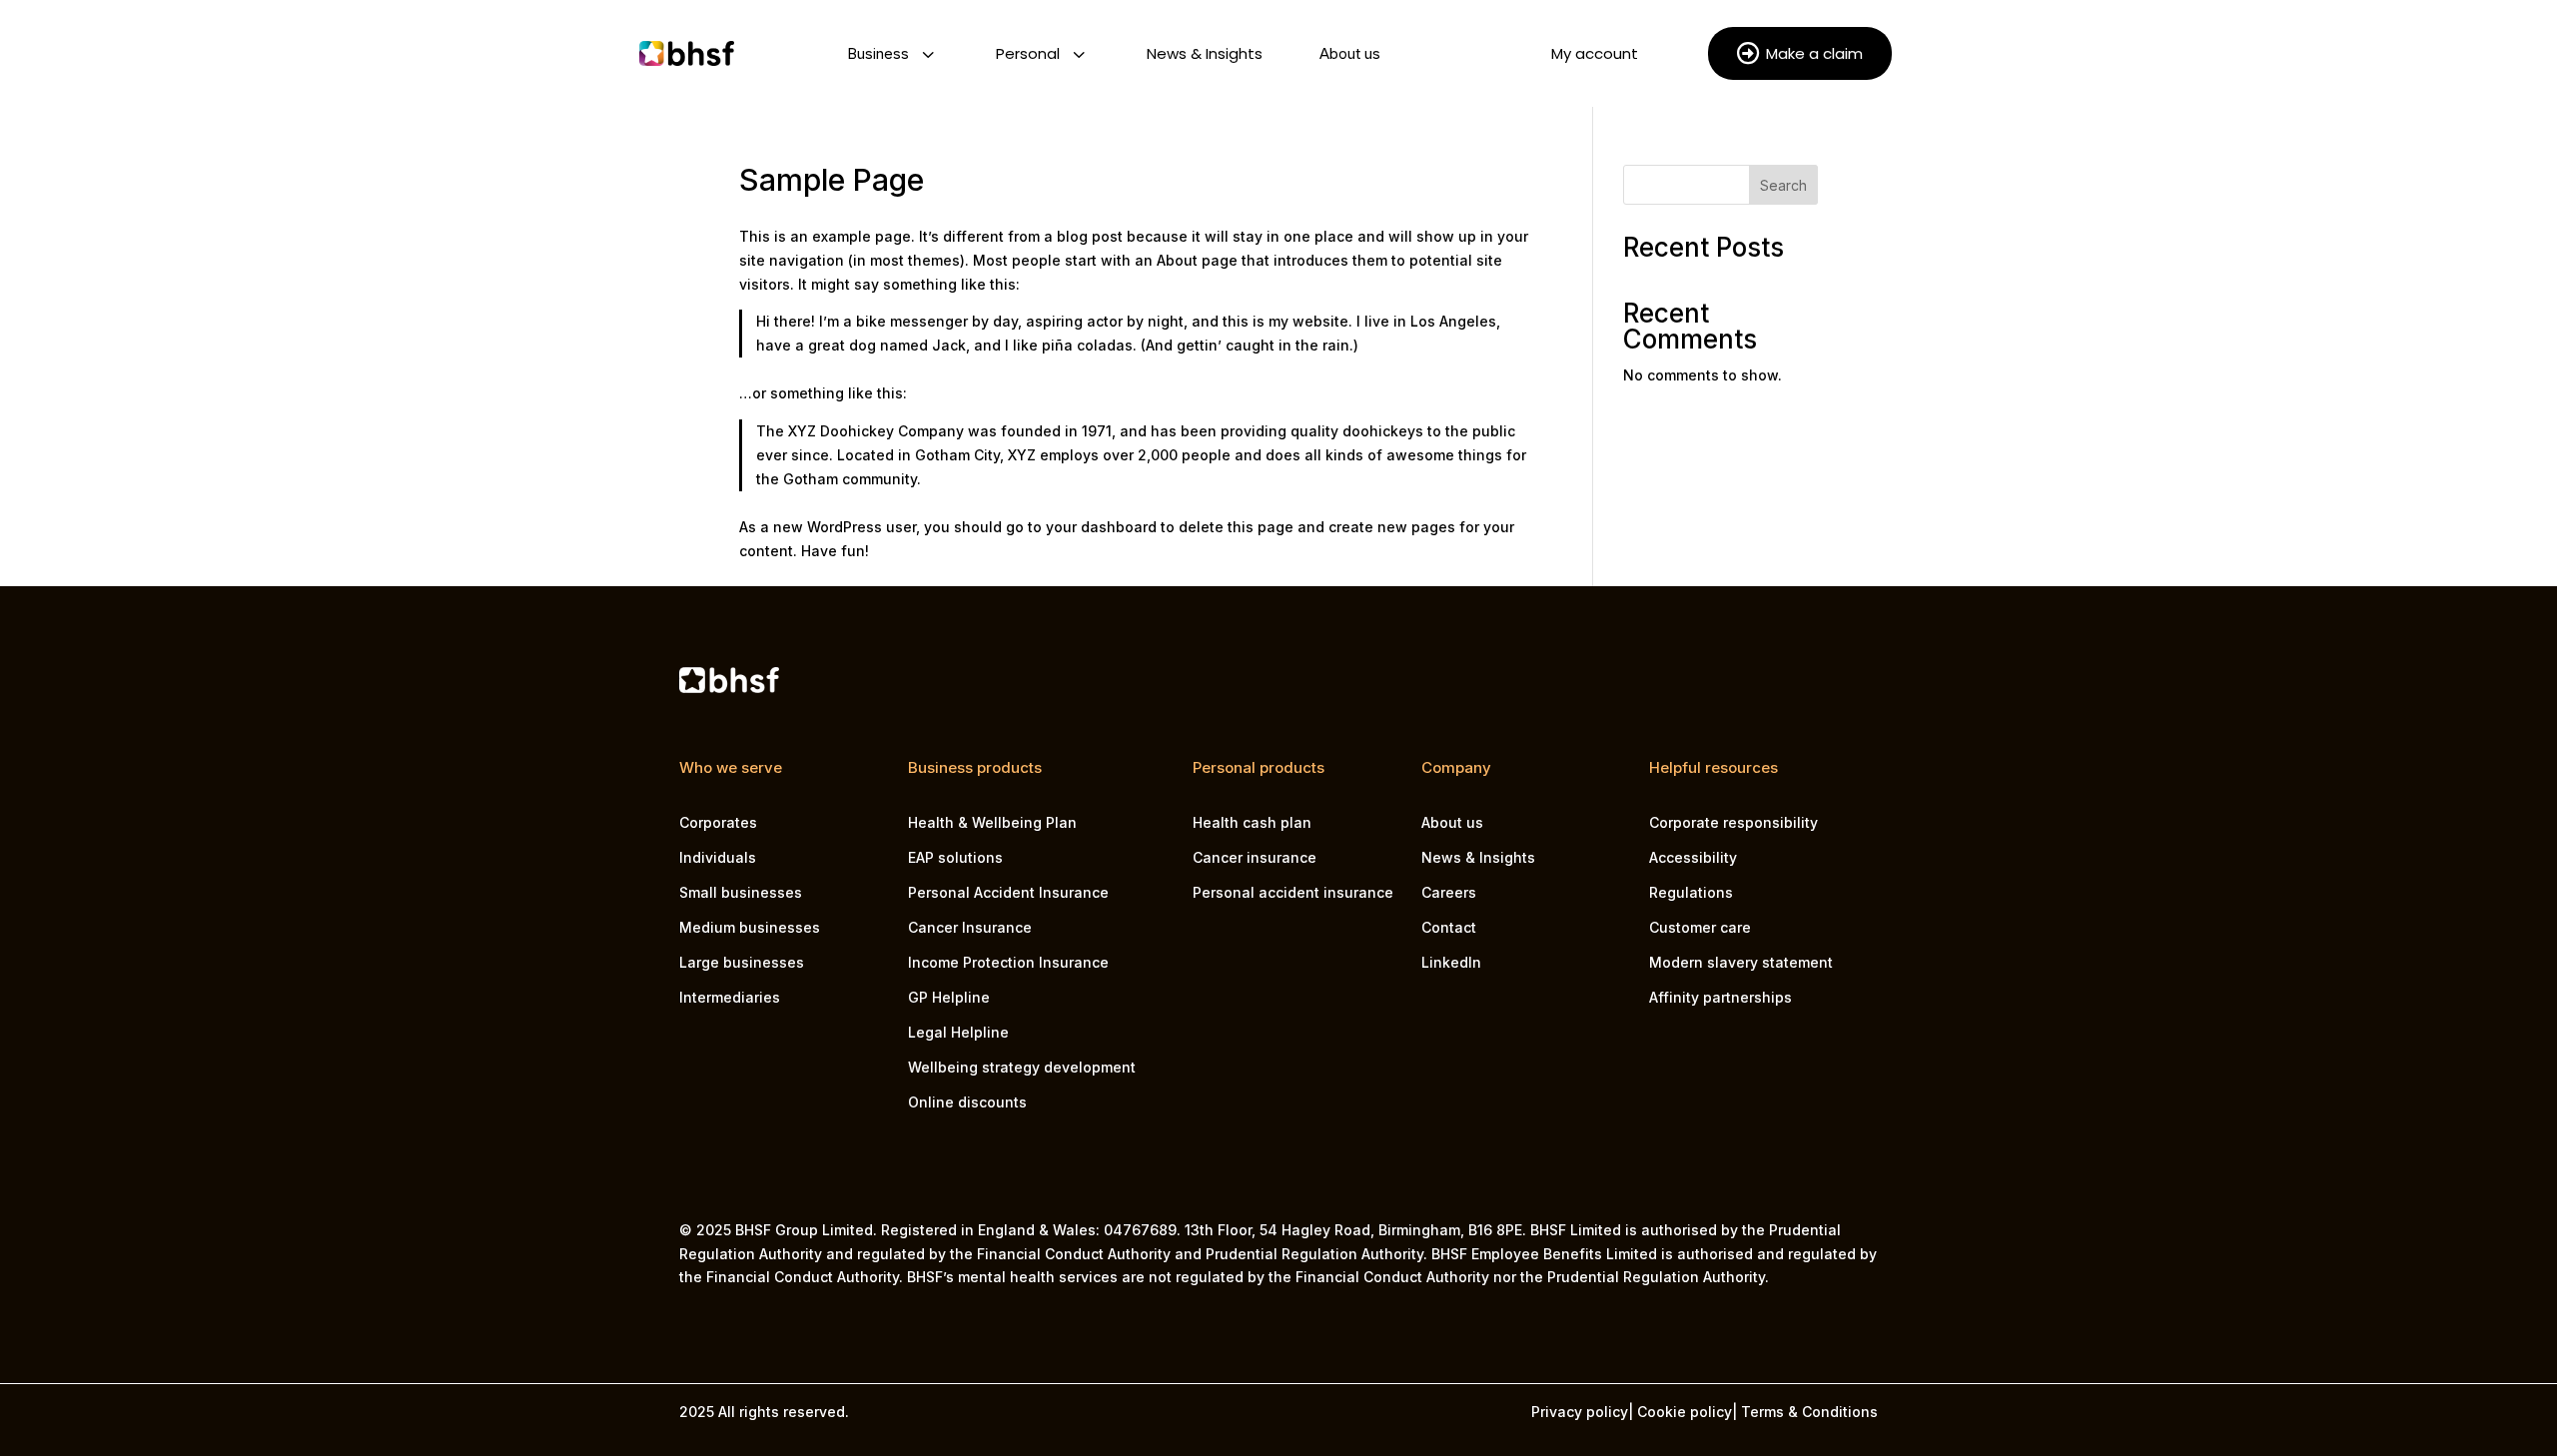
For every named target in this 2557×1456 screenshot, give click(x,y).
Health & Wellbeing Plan (992, 822)
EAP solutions (955, 857)
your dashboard (1101, 527)
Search (1783, 185)
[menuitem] (890, 53)
